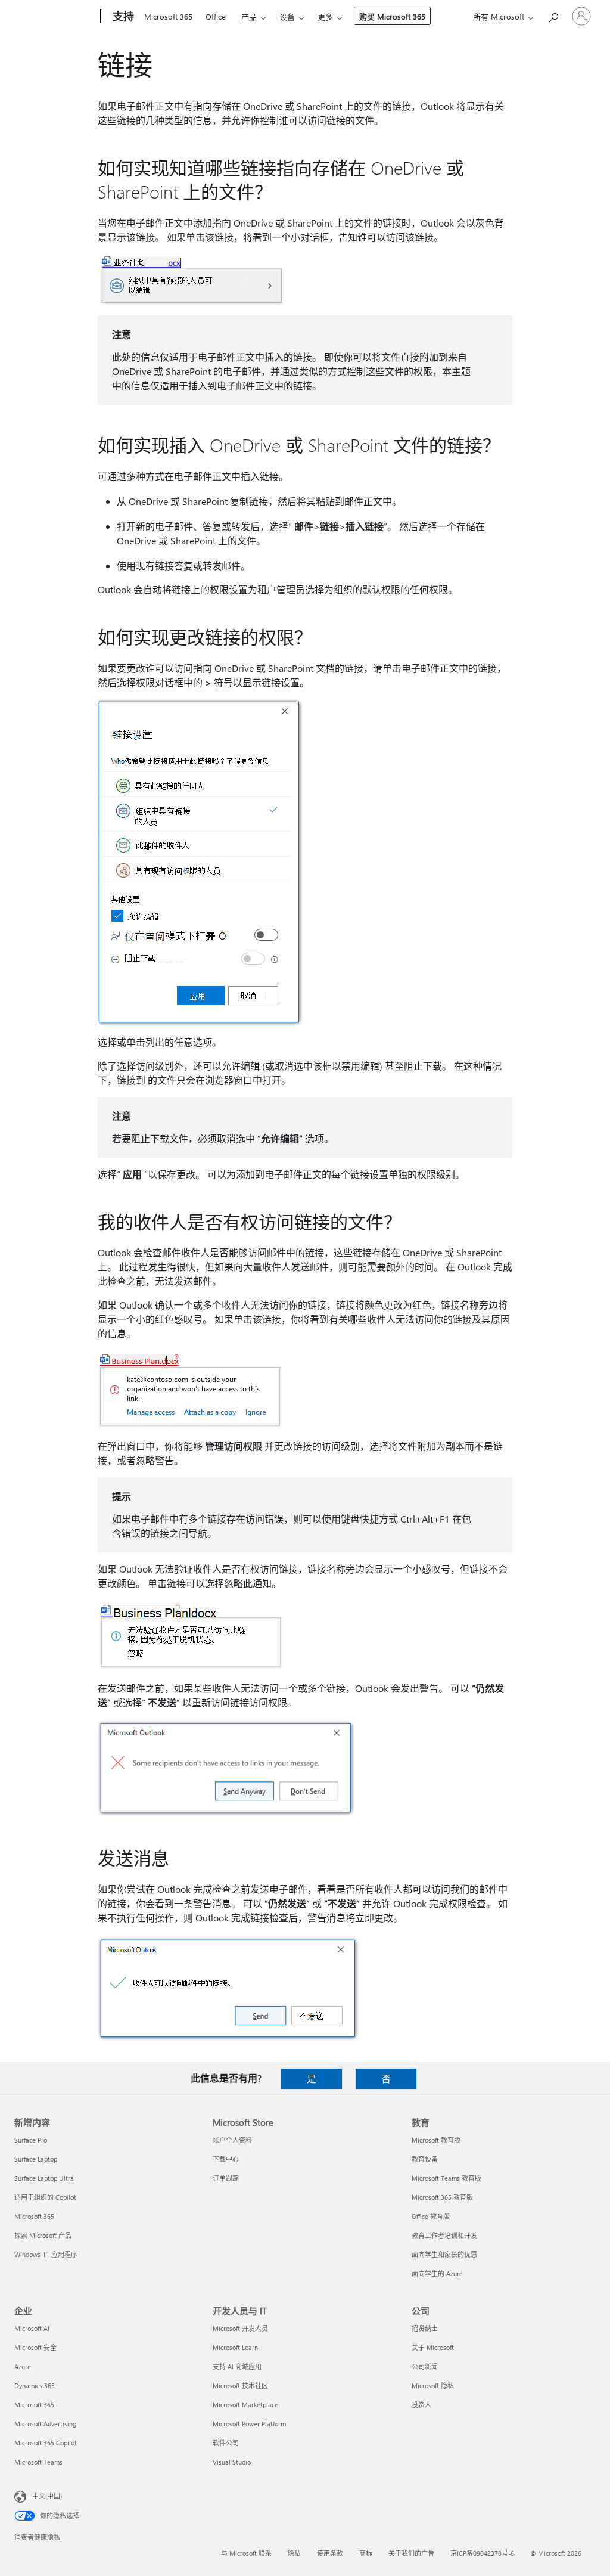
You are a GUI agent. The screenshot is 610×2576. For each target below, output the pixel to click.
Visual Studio (232, 2462)
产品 (249, 16)
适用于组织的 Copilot (45, 2197)
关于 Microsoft (433, 2347)
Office (216, 16)
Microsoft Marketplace (245, 2405)
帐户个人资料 (232, 2140)
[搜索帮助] (553, 15)
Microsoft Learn (235, 2347)
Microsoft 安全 (35, 2347)
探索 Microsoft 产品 (43, 2235)
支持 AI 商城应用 (237, 2366)
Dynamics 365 (35, 2386)
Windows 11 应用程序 (46, 2254)
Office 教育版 (431, 2216)
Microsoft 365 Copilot (46, 2443)
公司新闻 (425, 2366)
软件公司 (226, 2443)
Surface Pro (31, 2140)
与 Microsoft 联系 (246, 2553)
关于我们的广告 (411, 2553)
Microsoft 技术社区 (240, 2386)
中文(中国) (47, 2496)
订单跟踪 (226, 2178)
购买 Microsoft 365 (392, 16)
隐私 (294, 2553)
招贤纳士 (425, 2328)
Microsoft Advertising (45, 2424)
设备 (287, 16)
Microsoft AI (32, 2328)
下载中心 (226, 2159)
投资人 (421, 2405)
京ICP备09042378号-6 (482, 2553)
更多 (325, 16)
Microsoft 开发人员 (240, 2328)
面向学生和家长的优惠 (444, 2254)
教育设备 (425, 2159)
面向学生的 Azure (437, 2273)
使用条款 (330, 2553)
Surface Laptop (36, 2159)
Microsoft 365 (168, 16)
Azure (23, 2366)
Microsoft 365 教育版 (442, 2197)
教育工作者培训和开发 (444, 2235)
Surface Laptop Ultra (44, 2178)
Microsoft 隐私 (433, 2386)
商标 (366, 2553)
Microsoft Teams (38, 2462)
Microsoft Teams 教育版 (446, 2178)
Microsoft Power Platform (249, 2424)
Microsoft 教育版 (436, 2140)
